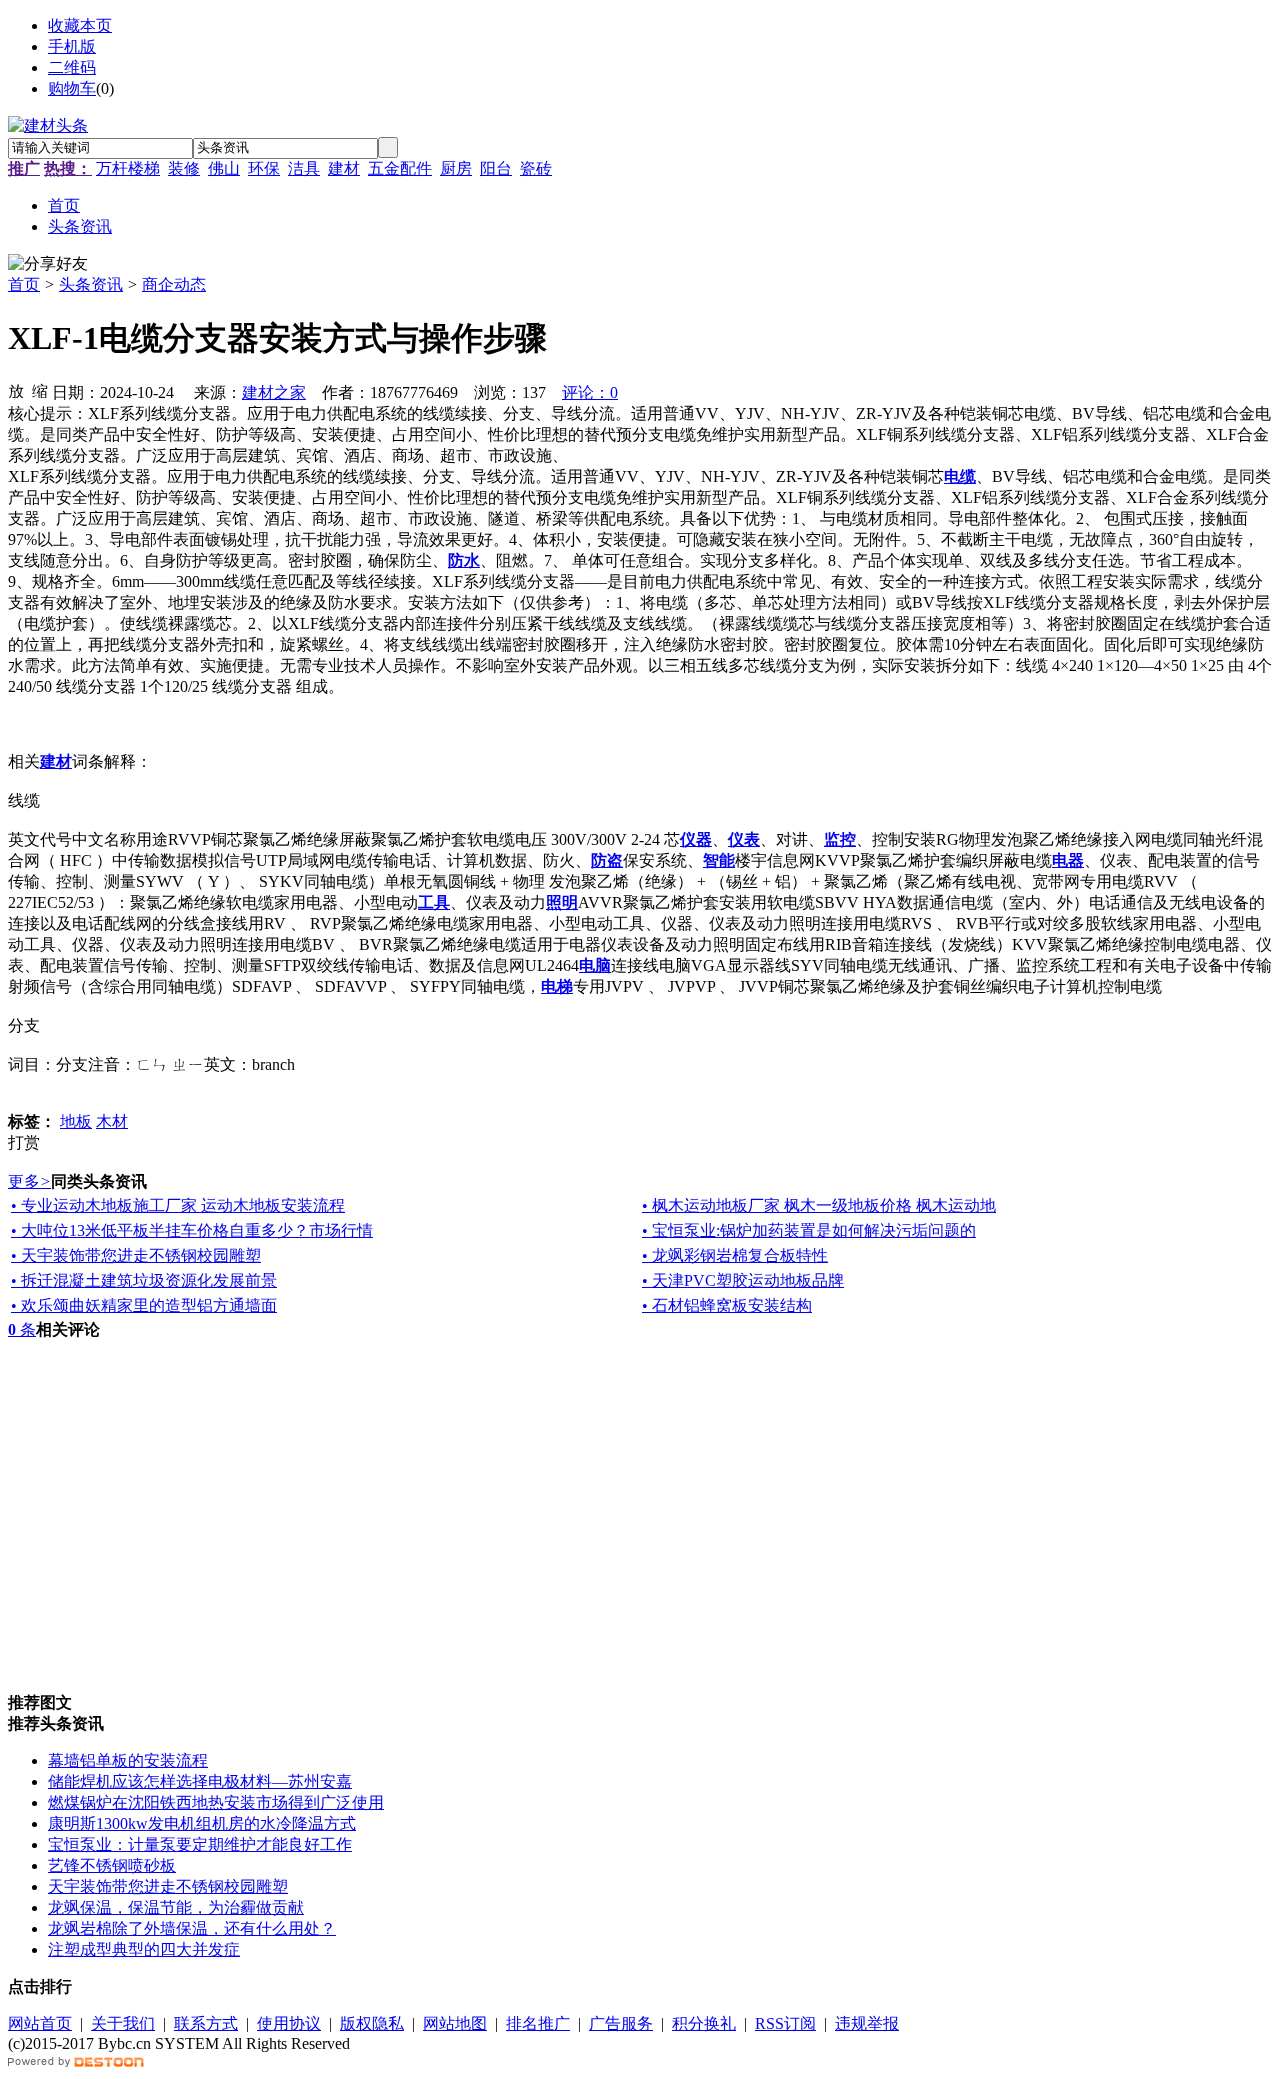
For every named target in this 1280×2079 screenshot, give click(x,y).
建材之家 (274, 392)
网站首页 (40, 2023)
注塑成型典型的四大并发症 (144, 1949)
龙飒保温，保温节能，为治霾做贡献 (176, 1907)
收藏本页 (80, 25)
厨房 (456, 168)
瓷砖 (536, 168)
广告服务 (621, 2023)
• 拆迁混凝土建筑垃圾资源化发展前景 (144, 1280)
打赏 (24, 1142)
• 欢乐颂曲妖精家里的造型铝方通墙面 (144, 1305)
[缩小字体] (40, 390)
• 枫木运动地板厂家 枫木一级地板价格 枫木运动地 (819, 1205)
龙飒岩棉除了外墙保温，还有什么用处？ (192, 1928)
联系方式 (206, 2023)
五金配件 (400, 168)
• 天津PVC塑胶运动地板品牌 (743, 1280)
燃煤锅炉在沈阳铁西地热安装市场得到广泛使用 (216, 1802)
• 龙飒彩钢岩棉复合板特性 (735, 1255)
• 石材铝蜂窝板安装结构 (727, 1305)
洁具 (304, 168)
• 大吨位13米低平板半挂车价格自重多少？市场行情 (192, 1230)
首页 (24, 284)
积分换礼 (704, 2023)
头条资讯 (91, 284)
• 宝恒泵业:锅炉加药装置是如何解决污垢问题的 (809, 1230)
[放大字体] (16, 390)
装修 (184, 168)
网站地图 (455, 2023)
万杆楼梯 (128, 168)
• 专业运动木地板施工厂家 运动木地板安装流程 (178, 1205)
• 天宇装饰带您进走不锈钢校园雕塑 (136, 1255)
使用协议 (289, 2023)
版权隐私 (372, 2023)
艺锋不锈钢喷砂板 (112, 1865)
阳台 (496, 168)
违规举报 (867, 2023)
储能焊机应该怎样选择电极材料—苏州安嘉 (200, 1781)
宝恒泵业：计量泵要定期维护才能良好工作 (200, 1844)
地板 (76, 1121)
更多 (29, 1181)
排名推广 (538, 2023)
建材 (344, 168)
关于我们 (123, 2023)
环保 (264, 168)
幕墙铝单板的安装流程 (128, 1760)
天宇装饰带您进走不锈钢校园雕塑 (168, 1886)
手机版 (72, 46)
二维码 (72, 67)
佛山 (224, 168)
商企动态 (174, 284)
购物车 (72, 88)
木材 (112, 1121)
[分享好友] (48, 264)
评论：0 (590, 392)
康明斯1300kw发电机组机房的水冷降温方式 (202, 1823)
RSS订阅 (785, 2023)
